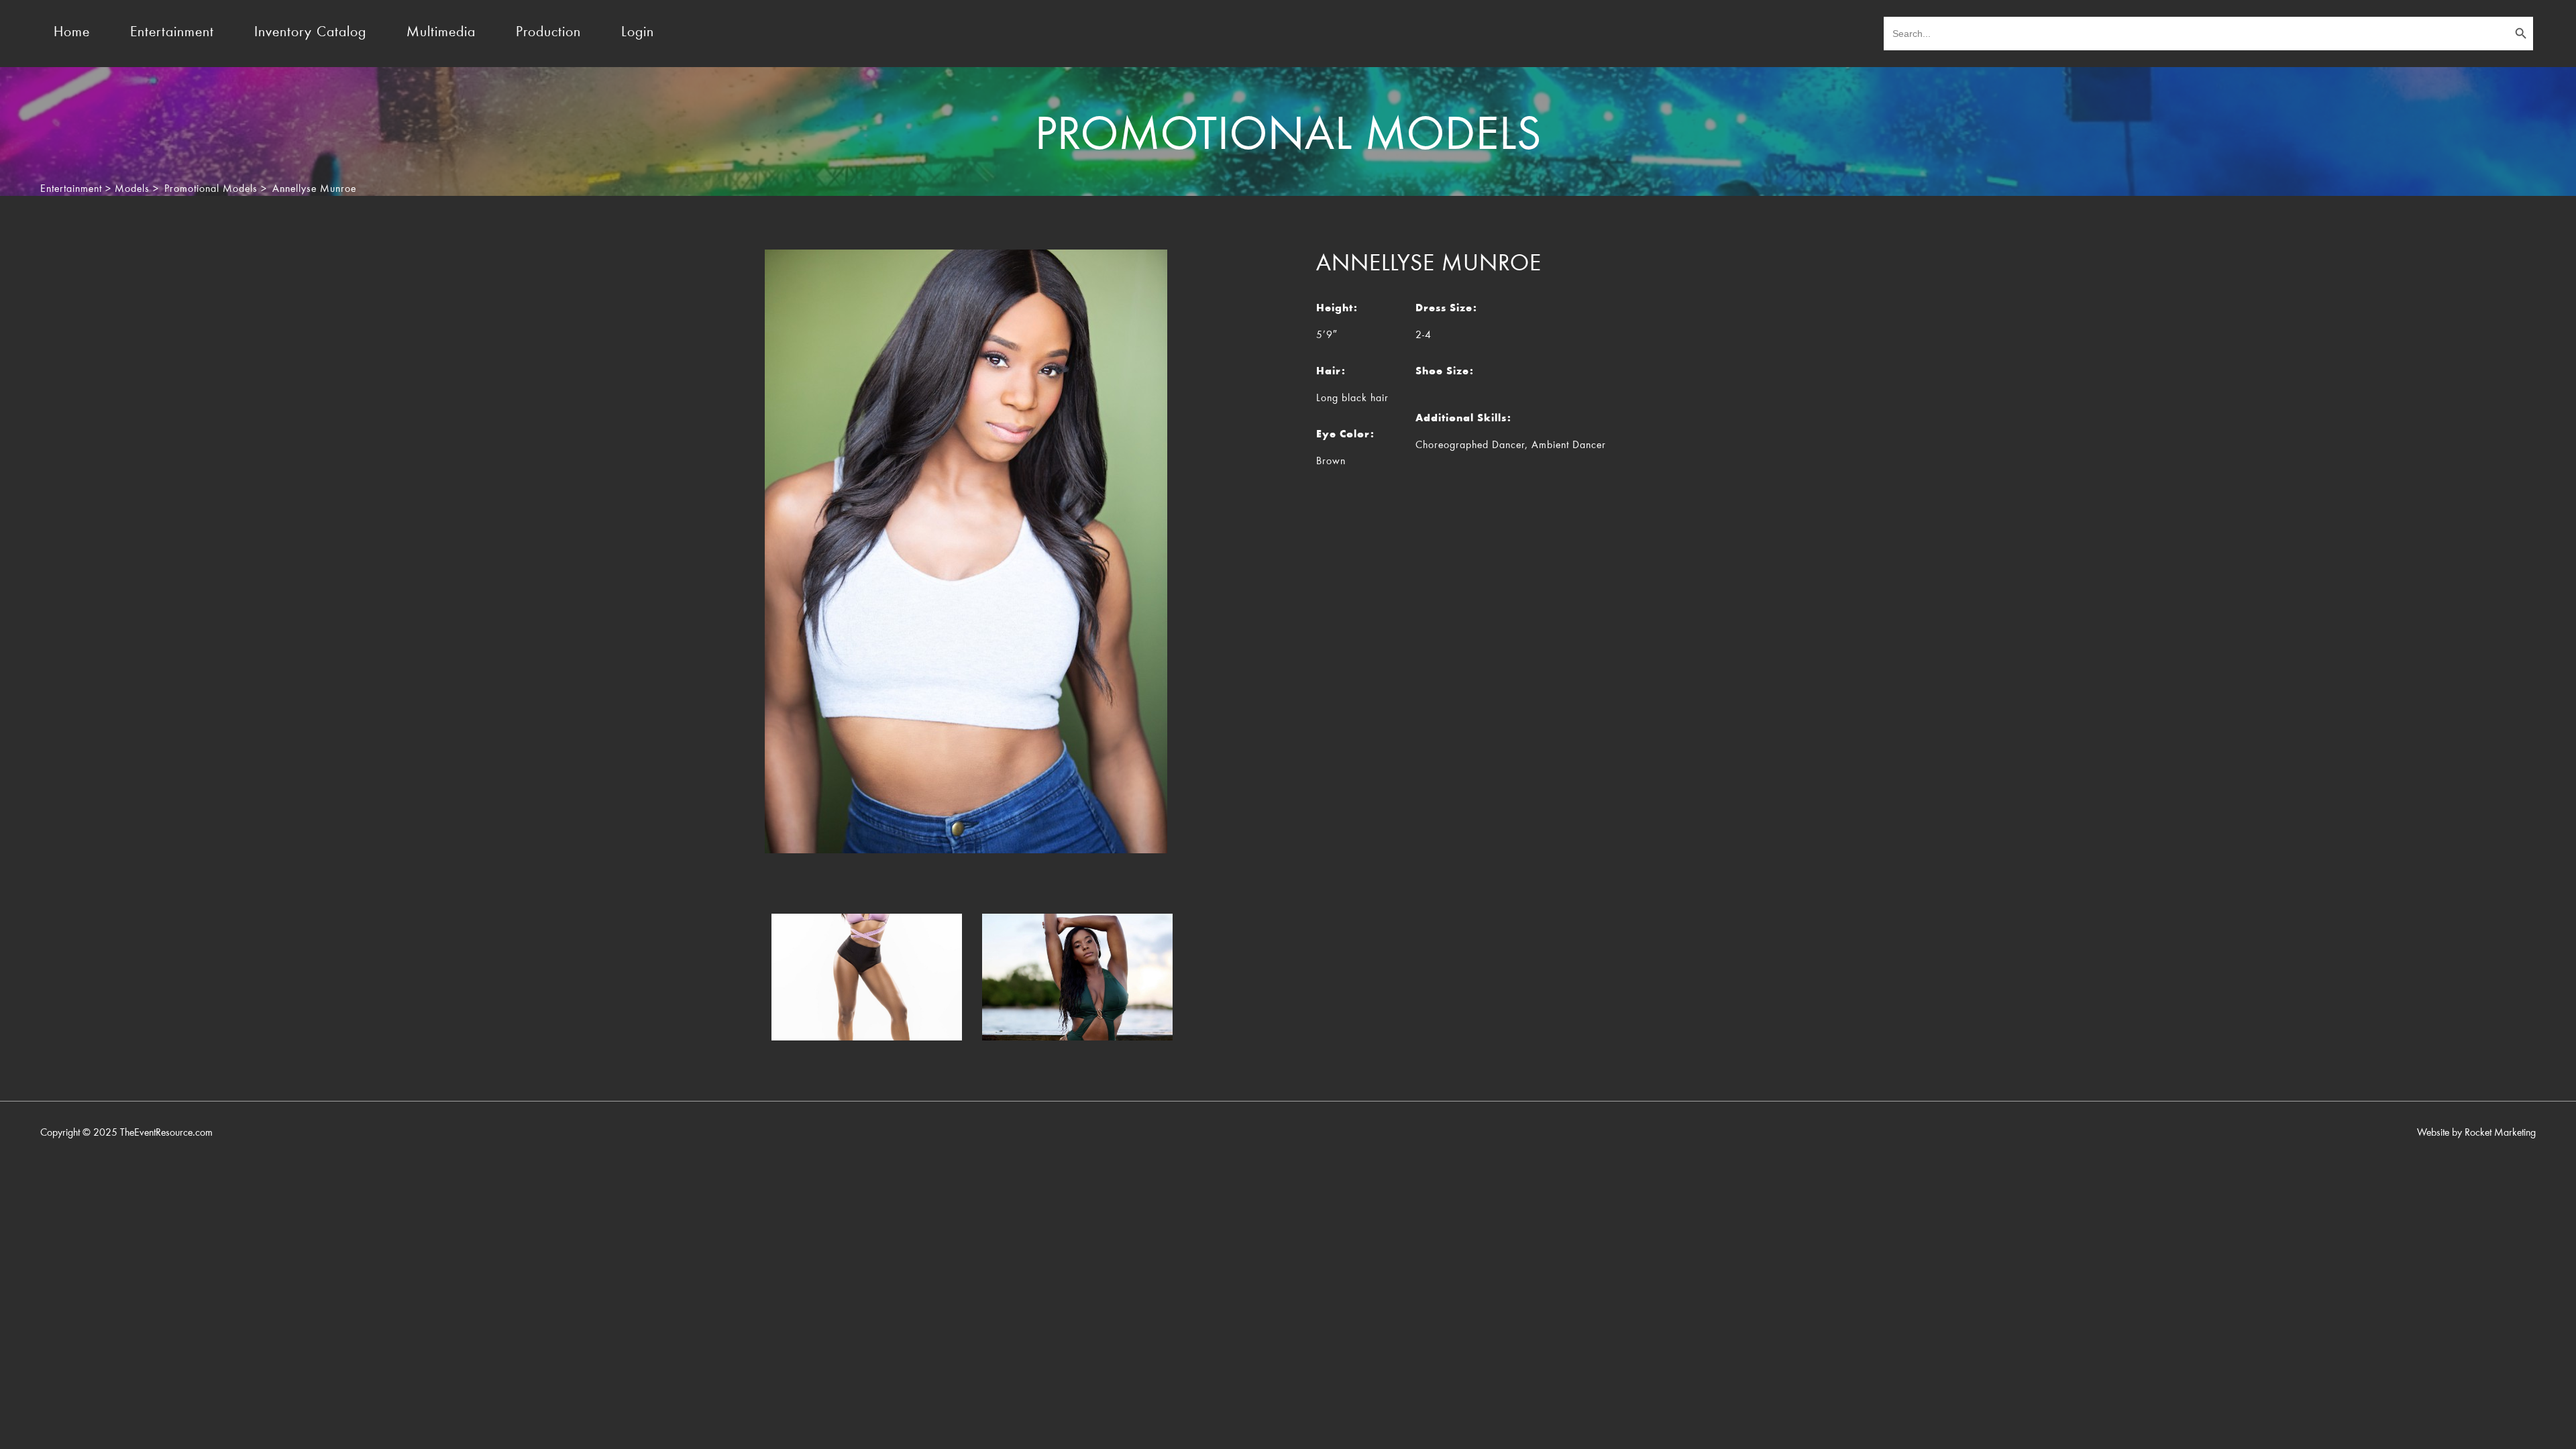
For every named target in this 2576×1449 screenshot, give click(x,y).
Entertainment (172, 33)
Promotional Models (211, 189)
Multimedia (441, 33)
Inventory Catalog (310, 33)
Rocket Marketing (2500, 1133)
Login (638, 33)
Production (548, 33)
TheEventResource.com (166, 1133)
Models (132, 189)
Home (72, 33)
